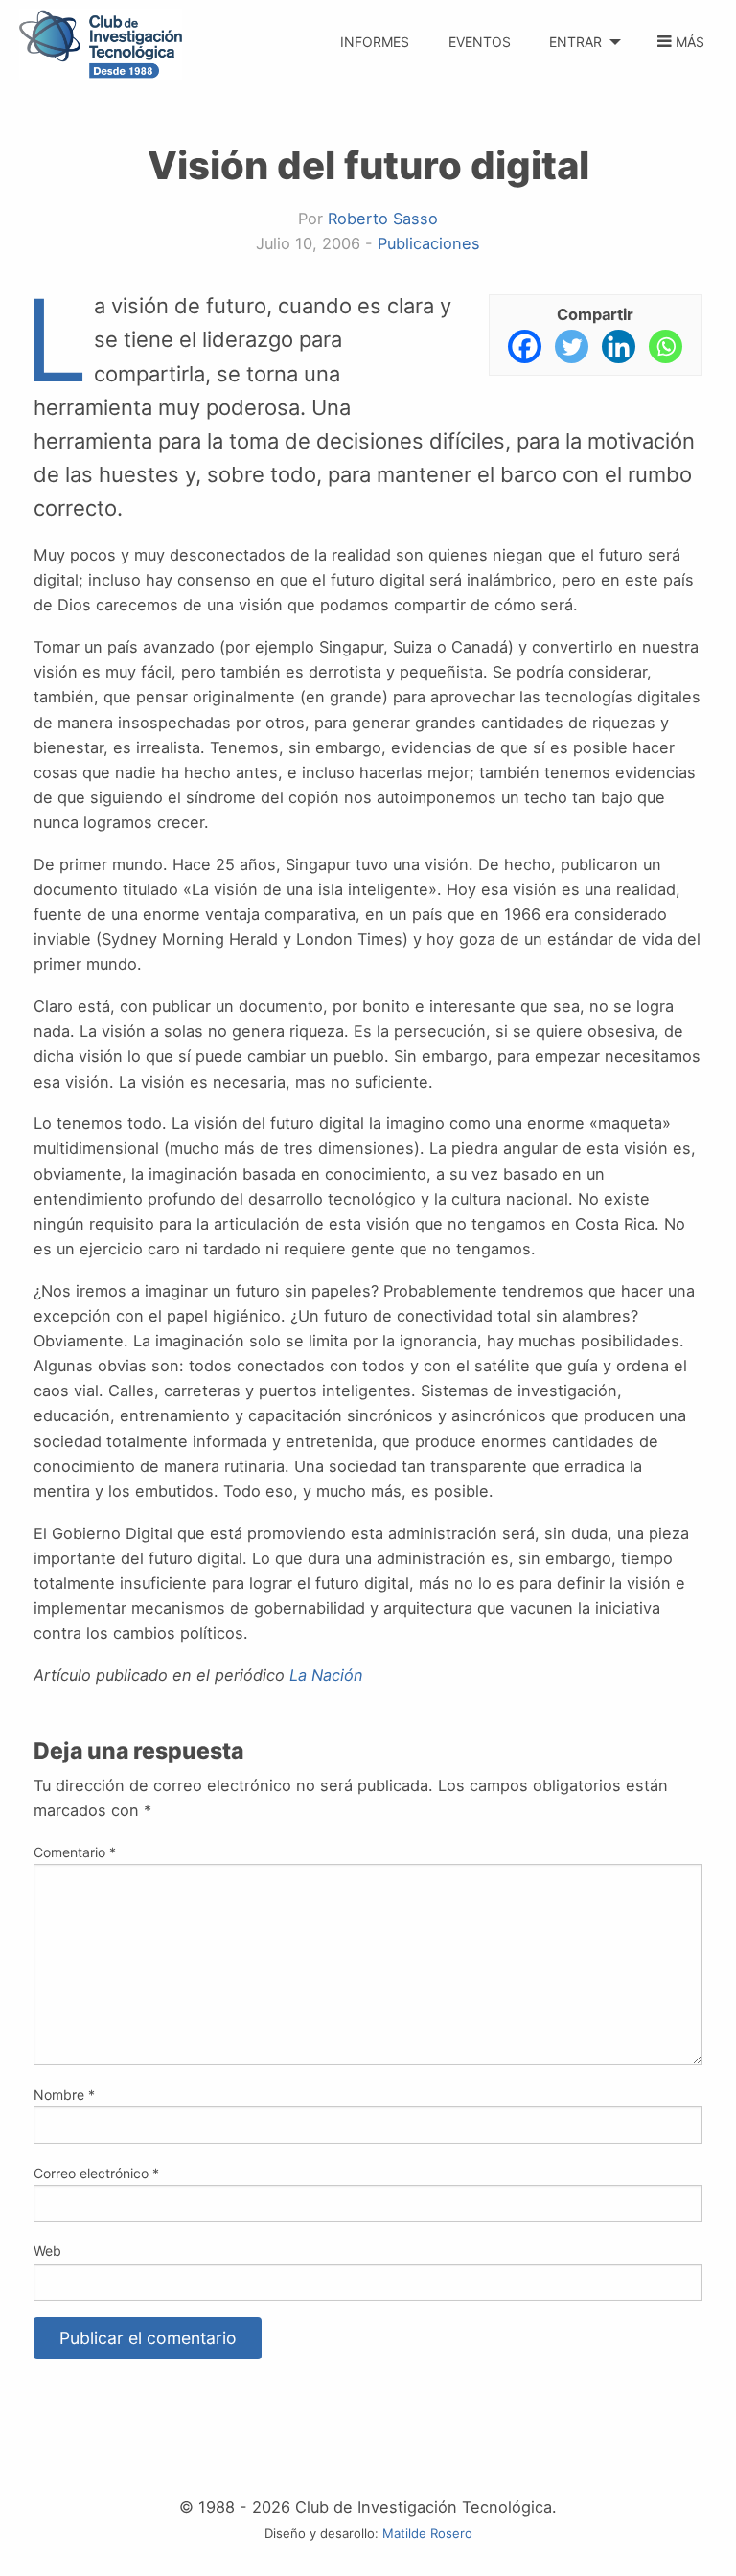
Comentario (75, 1852)
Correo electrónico (96, 2173)
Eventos (480, 42)
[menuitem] (375, 31)
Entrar (575, 42)
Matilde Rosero (427, 2533)
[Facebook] (525, 346)
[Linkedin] (619, 346)
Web (47, 2251)
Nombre (64, 2094)
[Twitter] (572, 346)
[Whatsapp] (666, 346)
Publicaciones (429, 243)
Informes (375, 42)
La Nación (326, 1675)
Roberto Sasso (383, 218)
